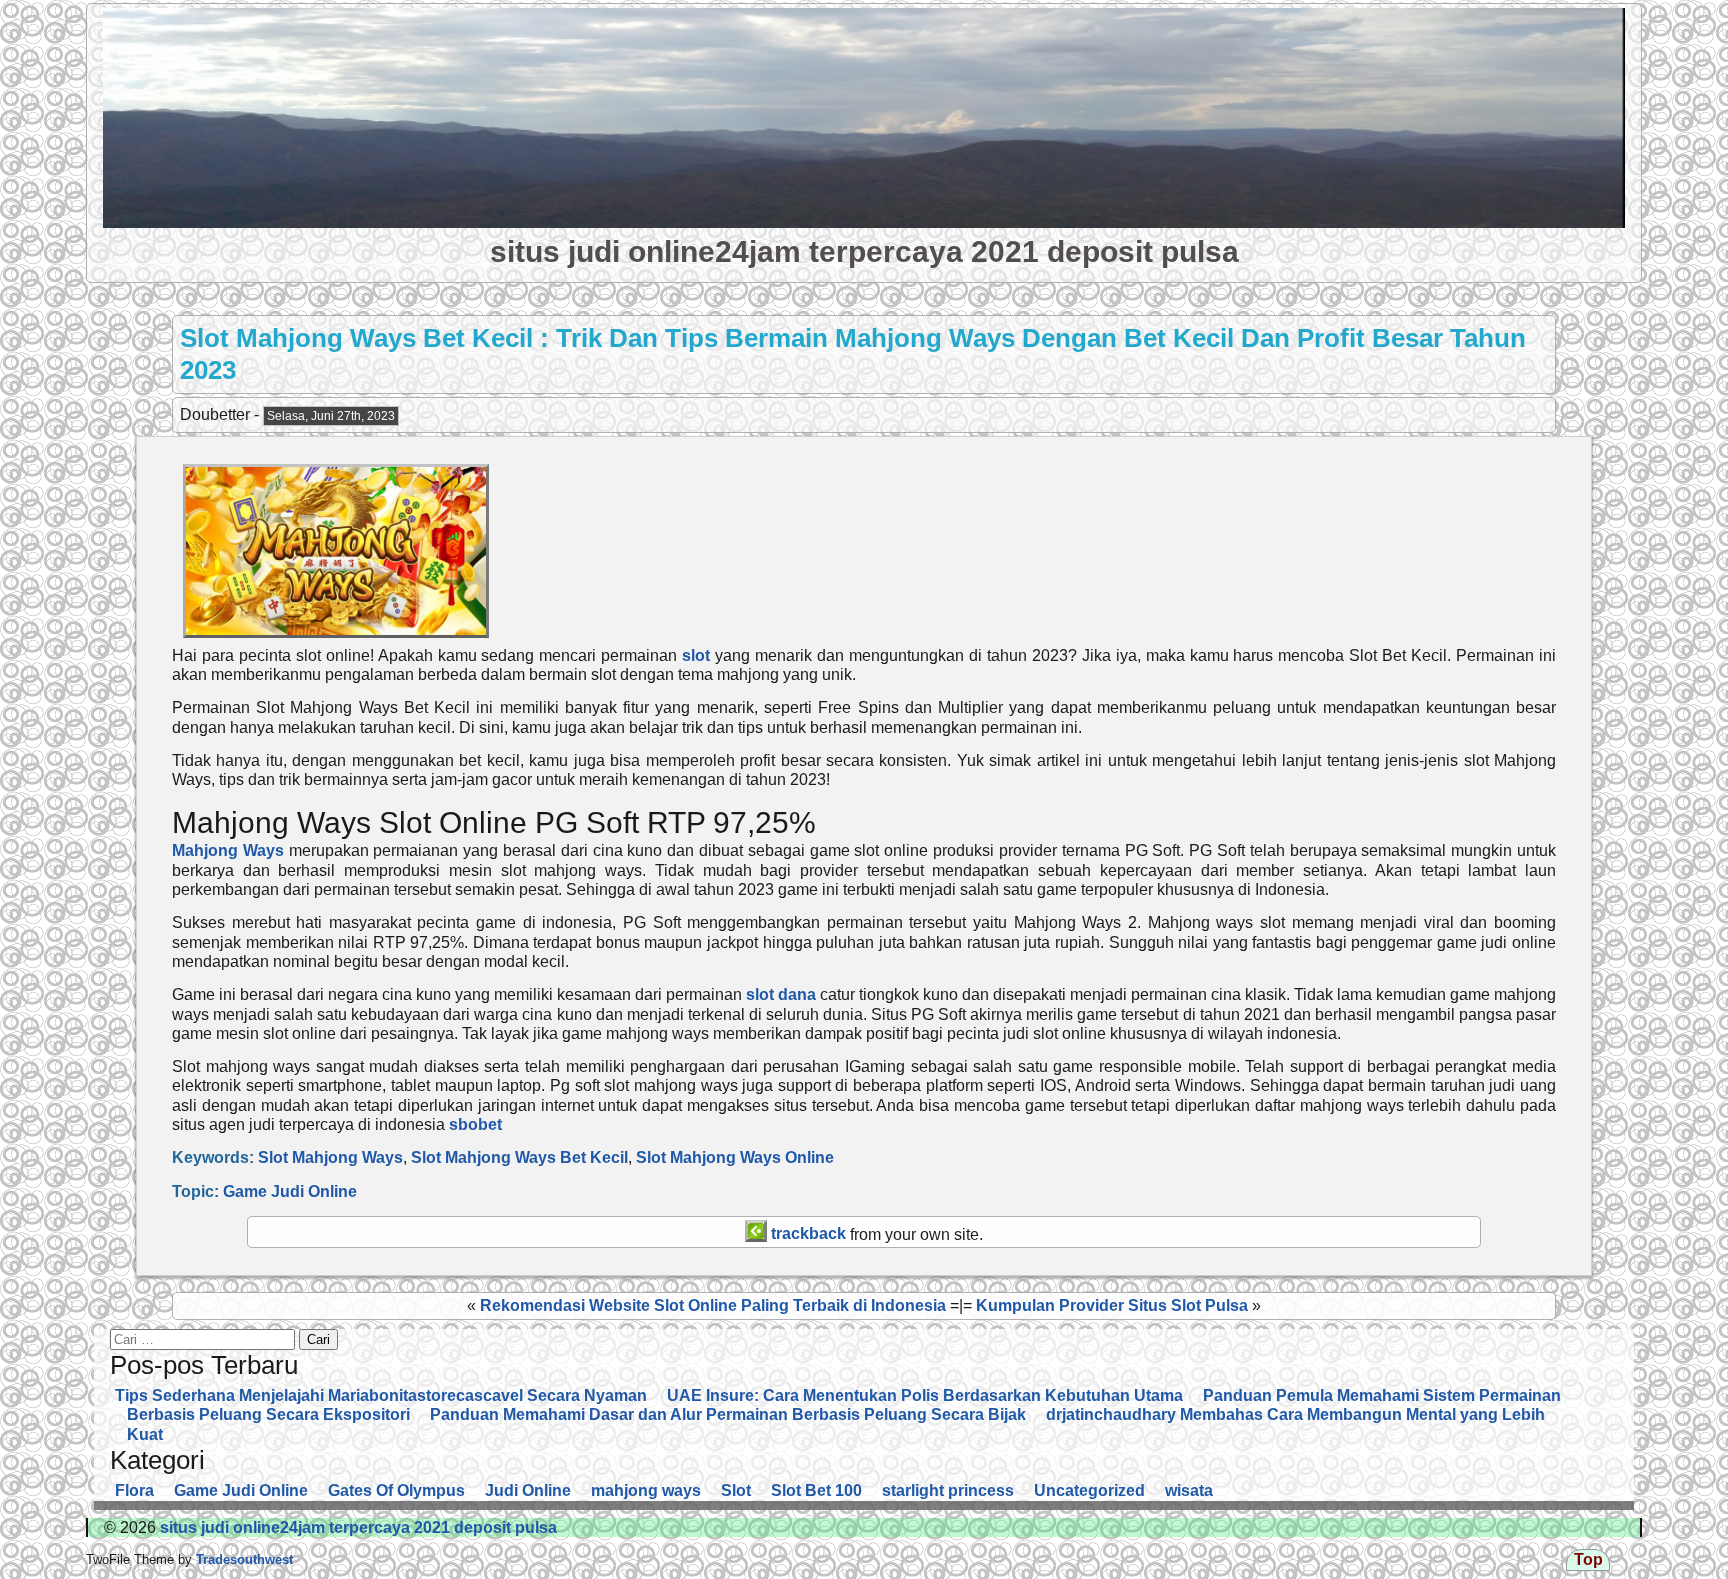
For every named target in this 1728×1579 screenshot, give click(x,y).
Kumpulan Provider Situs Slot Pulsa (1112, 1305)
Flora (134, 1490)
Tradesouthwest (242, 1559)
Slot (736, 1490)
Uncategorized (1089, 1490)
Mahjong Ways (228, 850)
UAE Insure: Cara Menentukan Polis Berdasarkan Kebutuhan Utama (925, 1395)
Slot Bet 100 (816, 1490)
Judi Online (528, 1490)
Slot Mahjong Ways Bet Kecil (519, 1157)
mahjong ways (646, 1490)
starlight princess (948, 1490)
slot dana (781, 994)
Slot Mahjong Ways (330, 1157)
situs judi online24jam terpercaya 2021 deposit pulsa (864, 251)
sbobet (475, 1124)
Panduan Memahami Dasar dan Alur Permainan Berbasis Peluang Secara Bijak (728, 1414)
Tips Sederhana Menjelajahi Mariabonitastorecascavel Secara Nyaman (381, 1395)
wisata (1189, 1490)
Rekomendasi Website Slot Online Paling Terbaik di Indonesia (713, 1305)
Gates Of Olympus (396, 1490)
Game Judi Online (290, 1191)
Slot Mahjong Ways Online (735, 1157)
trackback (806, 1233)
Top (1588, 1559)
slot (696, 655)
